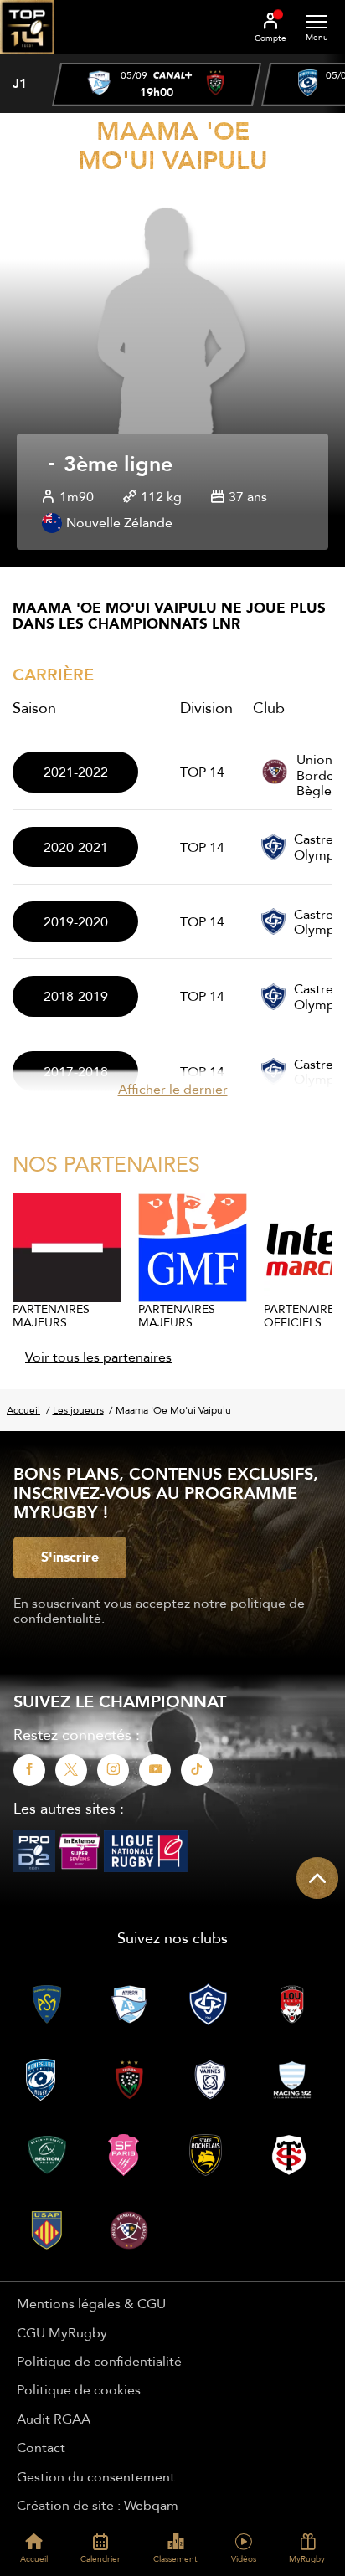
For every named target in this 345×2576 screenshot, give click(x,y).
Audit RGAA (54, 2419)
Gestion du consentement (96, 2476)
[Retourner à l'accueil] (27, 59)
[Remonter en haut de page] (317, 1878)
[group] (157, 85)
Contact (41, 2447)
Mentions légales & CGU (91, 2303)
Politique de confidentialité (99, 2361)
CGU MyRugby (62, 2332)
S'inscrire (70, 1557)
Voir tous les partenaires (98, 1357)
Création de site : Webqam (98, 2505)
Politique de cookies (79, 2389)
